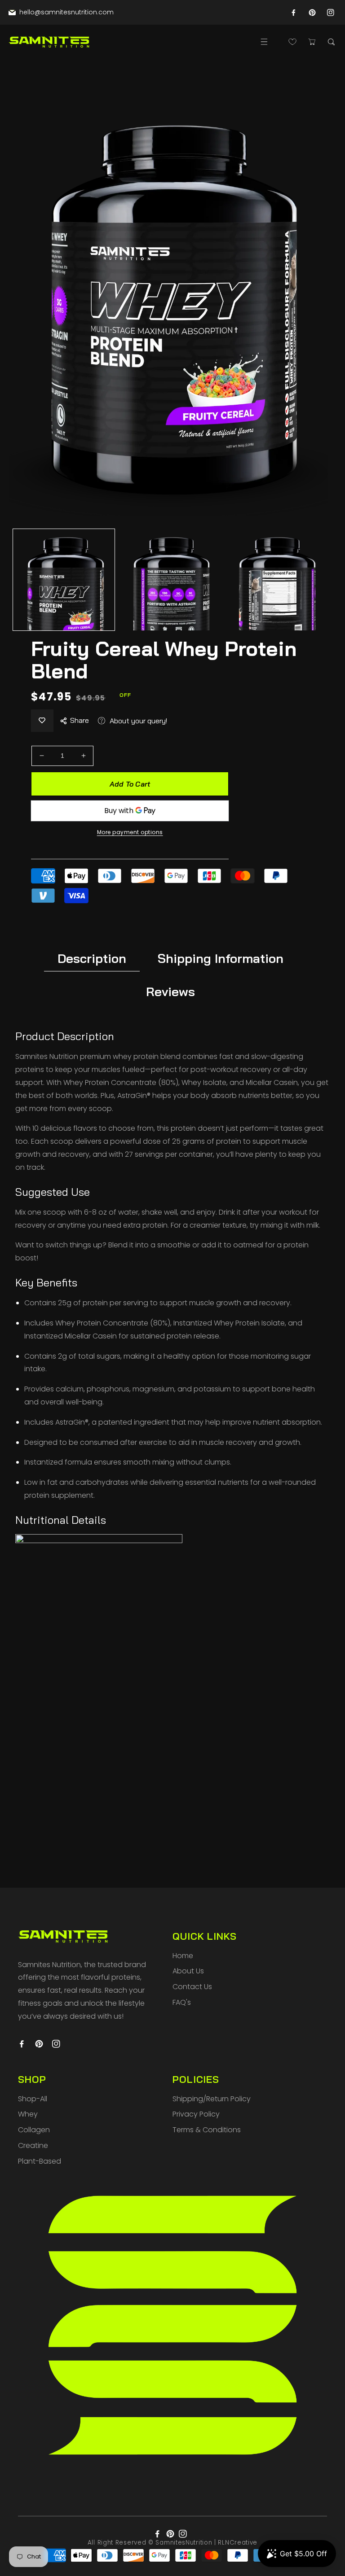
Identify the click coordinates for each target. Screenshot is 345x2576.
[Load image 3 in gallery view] (275, 580)
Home (183, 1956)
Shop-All (33, 2099)
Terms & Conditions (207, 2130)
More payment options (130, 832)
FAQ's (182, 2002)
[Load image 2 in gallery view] (170, 580)
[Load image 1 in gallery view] (64, 580)
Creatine (33, 2145)
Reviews (170, 991)
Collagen (34, 2130)
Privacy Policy (196, 2114)
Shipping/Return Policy (212, 2099)
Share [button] (80, 720)
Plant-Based (40, 2161)
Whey (28, 2114)
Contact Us (192, 1987)
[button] (264, 42)
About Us (188, 1971)
